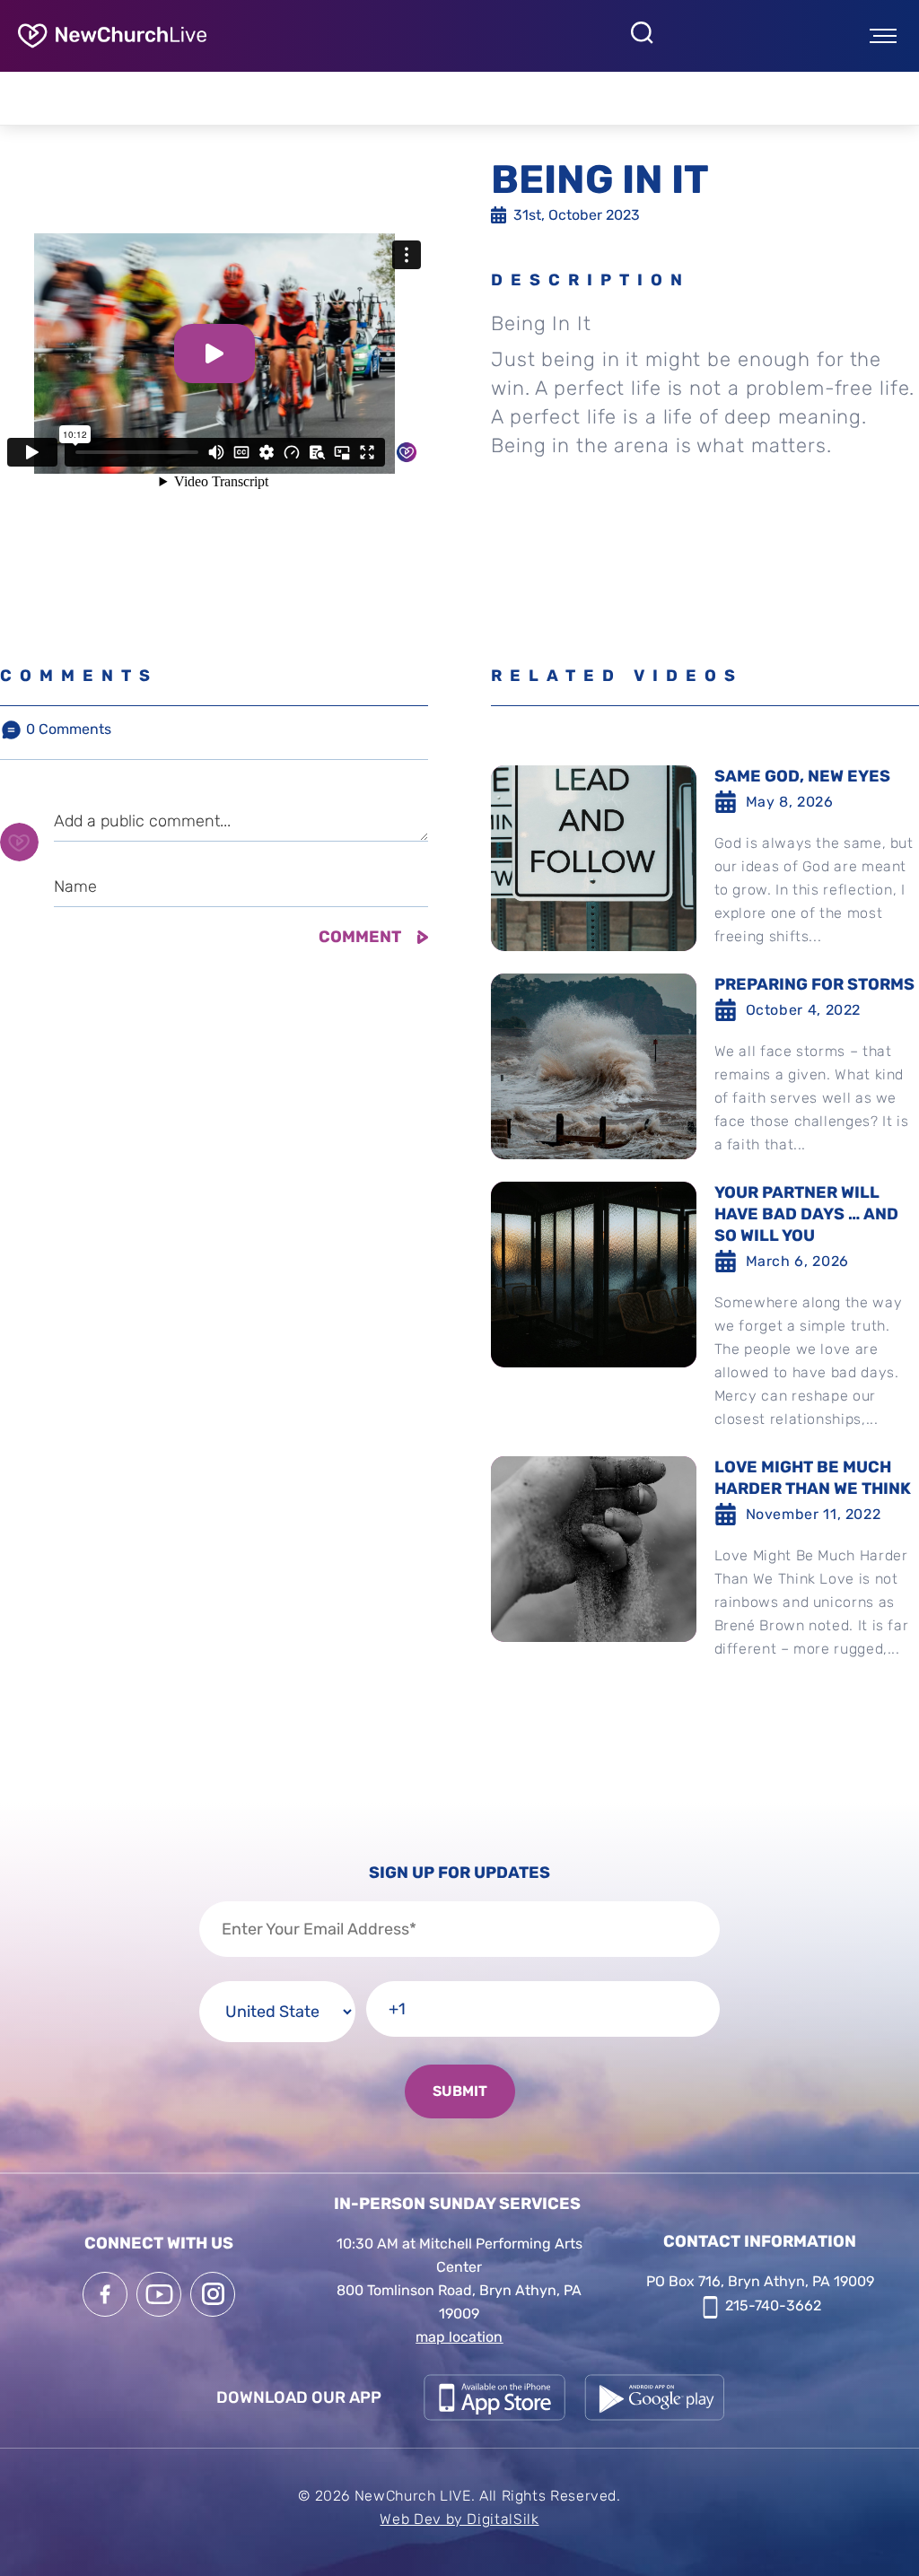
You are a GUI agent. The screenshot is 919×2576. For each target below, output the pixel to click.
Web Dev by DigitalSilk (459, 2519)
